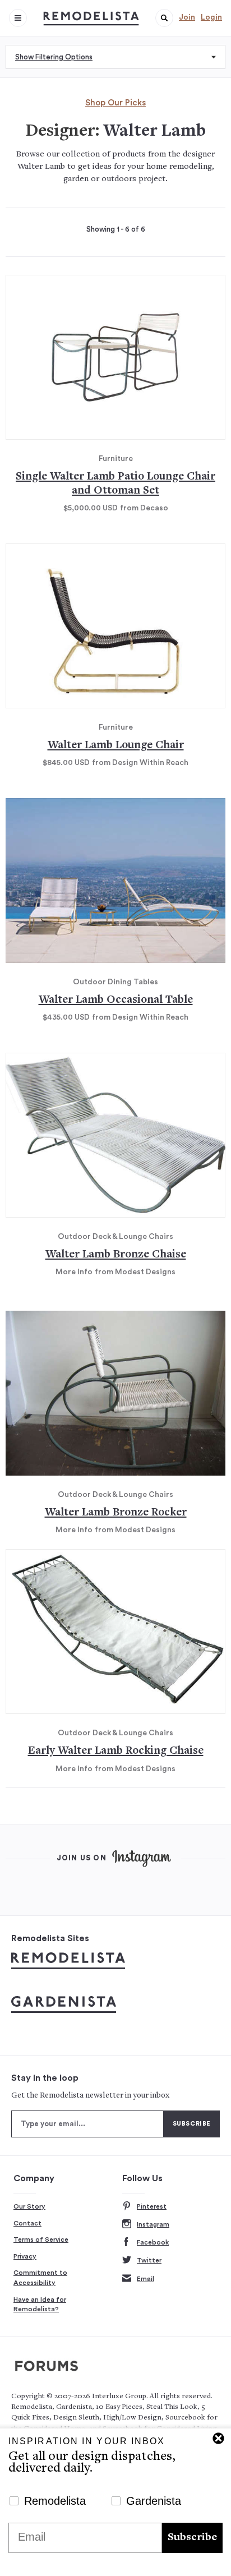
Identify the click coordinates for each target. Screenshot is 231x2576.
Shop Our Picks (115, 103)
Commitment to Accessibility (40, 2278)
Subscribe (192, 2538)
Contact (27, 2223)
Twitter (149, 2260)
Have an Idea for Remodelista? (40, 2305)
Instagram (153, 2224)
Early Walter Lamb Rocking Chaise (116, 1751)
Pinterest (152, 2206)
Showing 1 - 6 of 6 (116, 229)
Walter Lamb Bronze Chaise (116, 1255)
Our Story (29, 2206)
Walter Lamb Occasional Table (116, 1000)
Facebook (153, 2242)
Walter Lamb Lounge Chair (116, 746)
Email (145, 2279)
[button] (164, 18)
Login (211, 17)
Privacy (25, 2256)
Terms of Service (41, 2239)
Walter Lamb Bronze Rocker (116, 1513)
